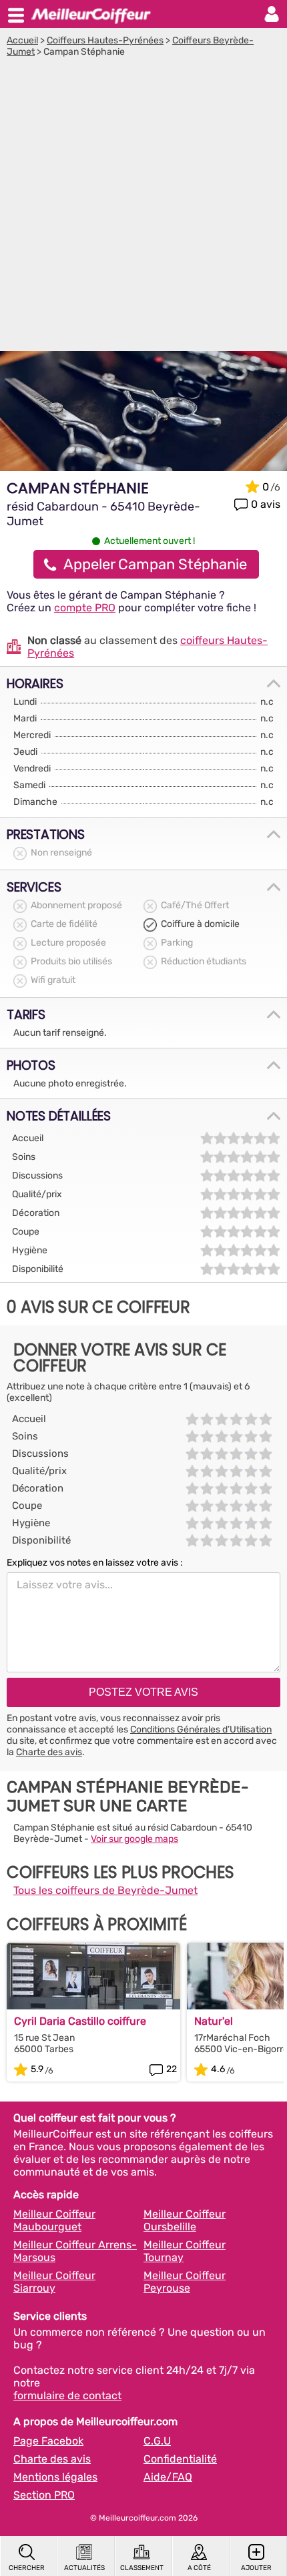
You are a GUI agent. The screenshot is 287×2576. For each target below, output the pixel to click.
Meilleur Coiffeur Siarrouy (54, 2282)
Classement (142, 2568)
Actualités (84, 2568)
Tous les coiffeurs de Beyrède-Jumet (105, 1890)
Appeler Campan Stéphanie (155, 564)
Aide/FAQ (168, 2477)
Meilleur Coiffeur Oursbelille (185, 2220)
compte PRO (85, 608)
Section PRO (44, 2495)
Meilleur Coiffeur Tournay (185, 2251)
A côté (199, 2568)
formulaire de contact (67, 2395)
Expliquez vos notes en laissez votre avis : (95, 1563)
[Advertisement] (143, 208)
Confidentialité (180, 2459)
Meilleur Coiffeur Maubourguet (54, 2220)
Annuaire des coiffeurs (91, 14)
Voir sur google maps (134, 1839)
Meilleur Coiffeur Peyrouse (185, 2282)
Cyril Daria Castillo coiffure (80, 2021)
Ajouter (256, 2568)
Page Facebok (48, 2441)
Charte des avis (49, 1752)
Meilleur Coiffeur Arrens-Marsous (75, 2251)
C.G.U (157, 2441)
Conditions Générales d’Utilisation (201, 1729)
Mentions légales (55, 2477)
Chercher (27, 2568)
